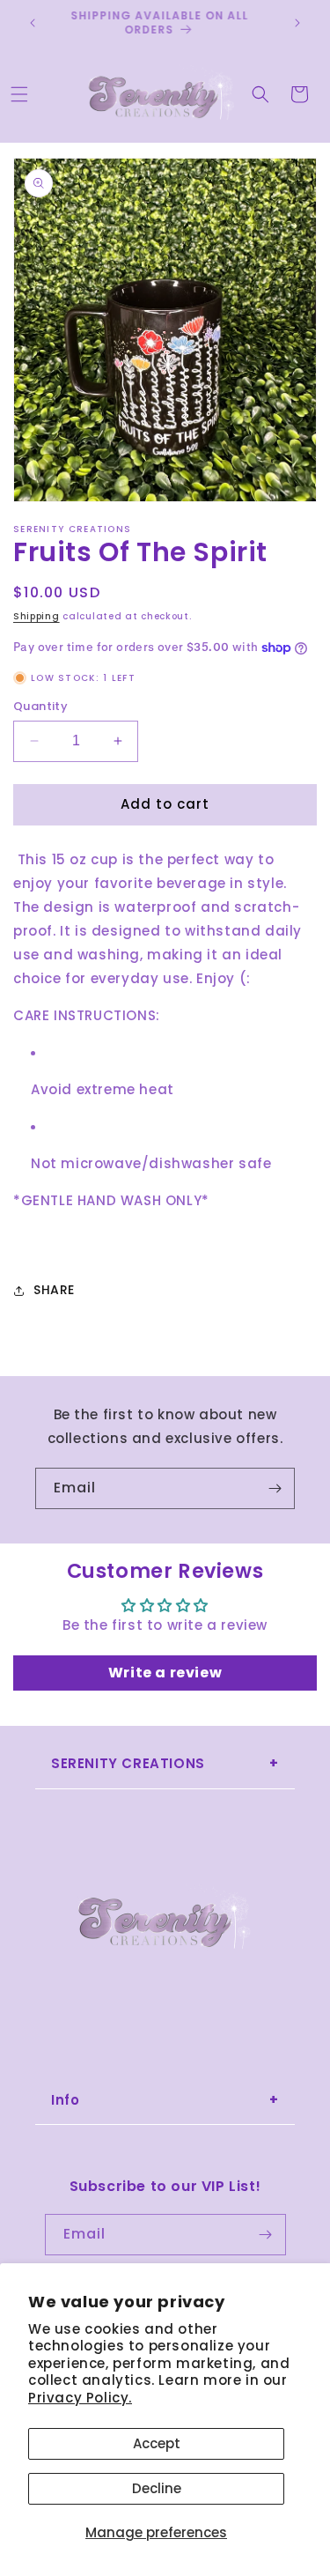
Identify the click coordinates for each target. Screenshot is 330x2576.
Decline (157, 2488)
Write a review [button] (165, 1673)
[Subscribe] (275, 1488)
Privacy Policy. (80, 2398)
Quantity (40, 706)
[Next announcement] (297, 23)
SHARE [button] (54, 1290)
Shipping (37, 616)
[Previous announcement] (33, 23)
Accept (157, 2443)
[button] (19, 94)
